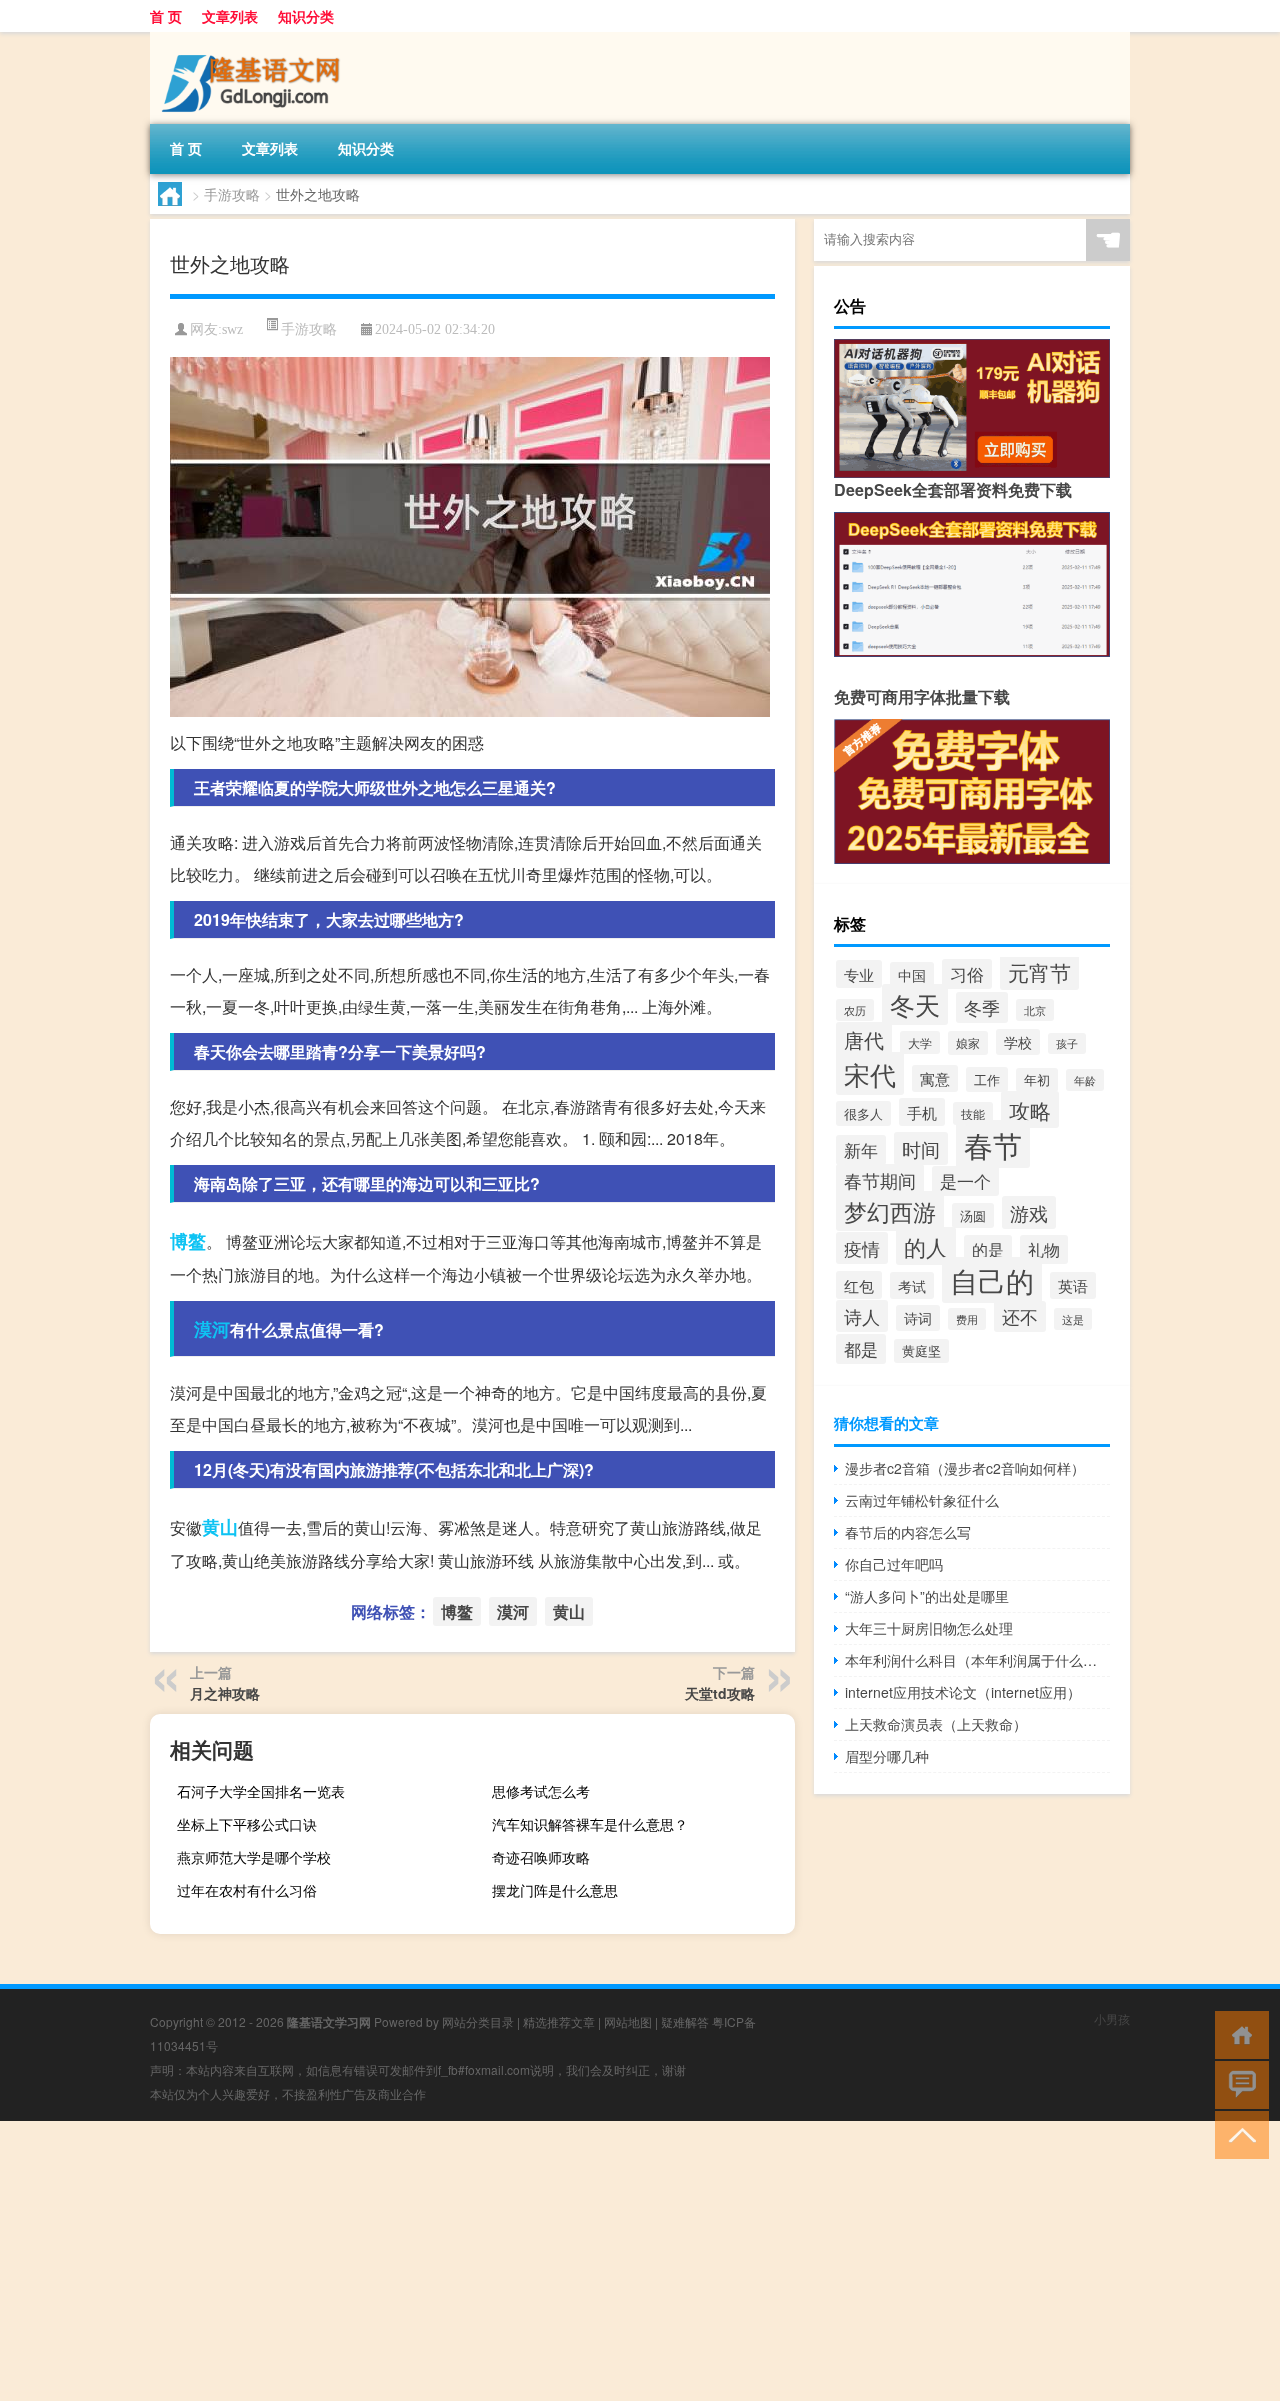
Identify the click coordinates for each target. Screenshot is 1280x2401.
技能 (973, 1113)
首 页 (166, 16)
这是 (1073, 1319)
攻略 (1030, 1109)
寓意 (935, 1078)
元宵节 (1039, 972)
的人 (926, 1246)
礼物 (1044, 1249)
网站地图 (628, 2021)
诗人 (862, 1316)
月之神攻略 (225, 1693)
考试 (912, 1285)
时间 (921, 1148)
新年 (861, 1150)
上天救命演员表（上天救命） (936, 1724)
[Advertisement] (600, 2261)
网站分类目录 (478, 2021)
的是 (988, 1249)
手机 (922, 1112)
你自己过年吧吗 (894, 1564)
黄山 (220, 1527)
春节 (993, 1144)
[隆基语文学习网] (255, 39)
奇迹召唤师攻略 (541, 1857)
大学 (920, 1042)
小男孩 (1112, 2018)
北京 (1035, 1010)
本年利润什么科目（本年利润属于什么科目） (977, 1660)
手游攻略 (232, 194)
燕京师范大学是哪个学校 (254, 1857)
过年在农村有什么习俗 (247, 1890)
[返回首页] (1237, 2033)
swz (232, 329)
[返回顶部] (1237, 2133)
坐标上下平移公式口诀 (247, 1824)
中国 (912, 975)
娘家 (968, 1043)
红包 (859, 1285)
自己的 (992, 1280)
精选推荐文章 (559, 2021)
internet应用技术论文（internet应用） (963, 1692)
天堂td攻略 (720, 1693)
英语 (1073, 1285)
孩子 (1067, 1043)
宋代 (870, 1073)
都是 (861, 1349)
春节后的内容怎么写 (908, 1532)
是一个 (965, 1181)
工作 (987, 1079)
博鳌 (188, 1241)
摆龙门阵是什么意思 (555, 1890)
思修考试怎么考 (541, 1791)
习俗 (967, 974)
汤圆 (973, 1215)
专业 (859, 974)
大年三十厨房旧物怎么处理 (929, 1628)
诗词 (918, 1318)
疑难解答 (685, 2021)
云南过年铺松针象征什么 (922, 1500)
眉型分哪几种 (887, 1756)
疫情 (862, 1248)
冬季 (982, 1007)
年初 (1037, 1080)
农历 (855, 1010)
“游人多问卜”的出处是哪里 (927, 1596)
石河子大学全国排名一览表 (261, 1791)
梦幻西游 (890, 1211)
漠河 (212, 1329)
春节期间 (880, 1180)
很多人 (863, 1113)
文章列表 (230, 16)
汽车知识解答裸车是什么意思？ (590, 1824)
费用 (967, 1319)
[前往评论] (1237, 2083)
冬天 (915, 1004)
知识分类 (306, 16)
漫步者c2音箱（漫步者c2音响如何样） (965, 1468)
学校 (1018, 1042)
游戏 (1029, 1212)
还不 (1020, 1316)
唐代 (864, 1039)
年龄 (1085, 1080)
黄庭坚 (921, 1351)
